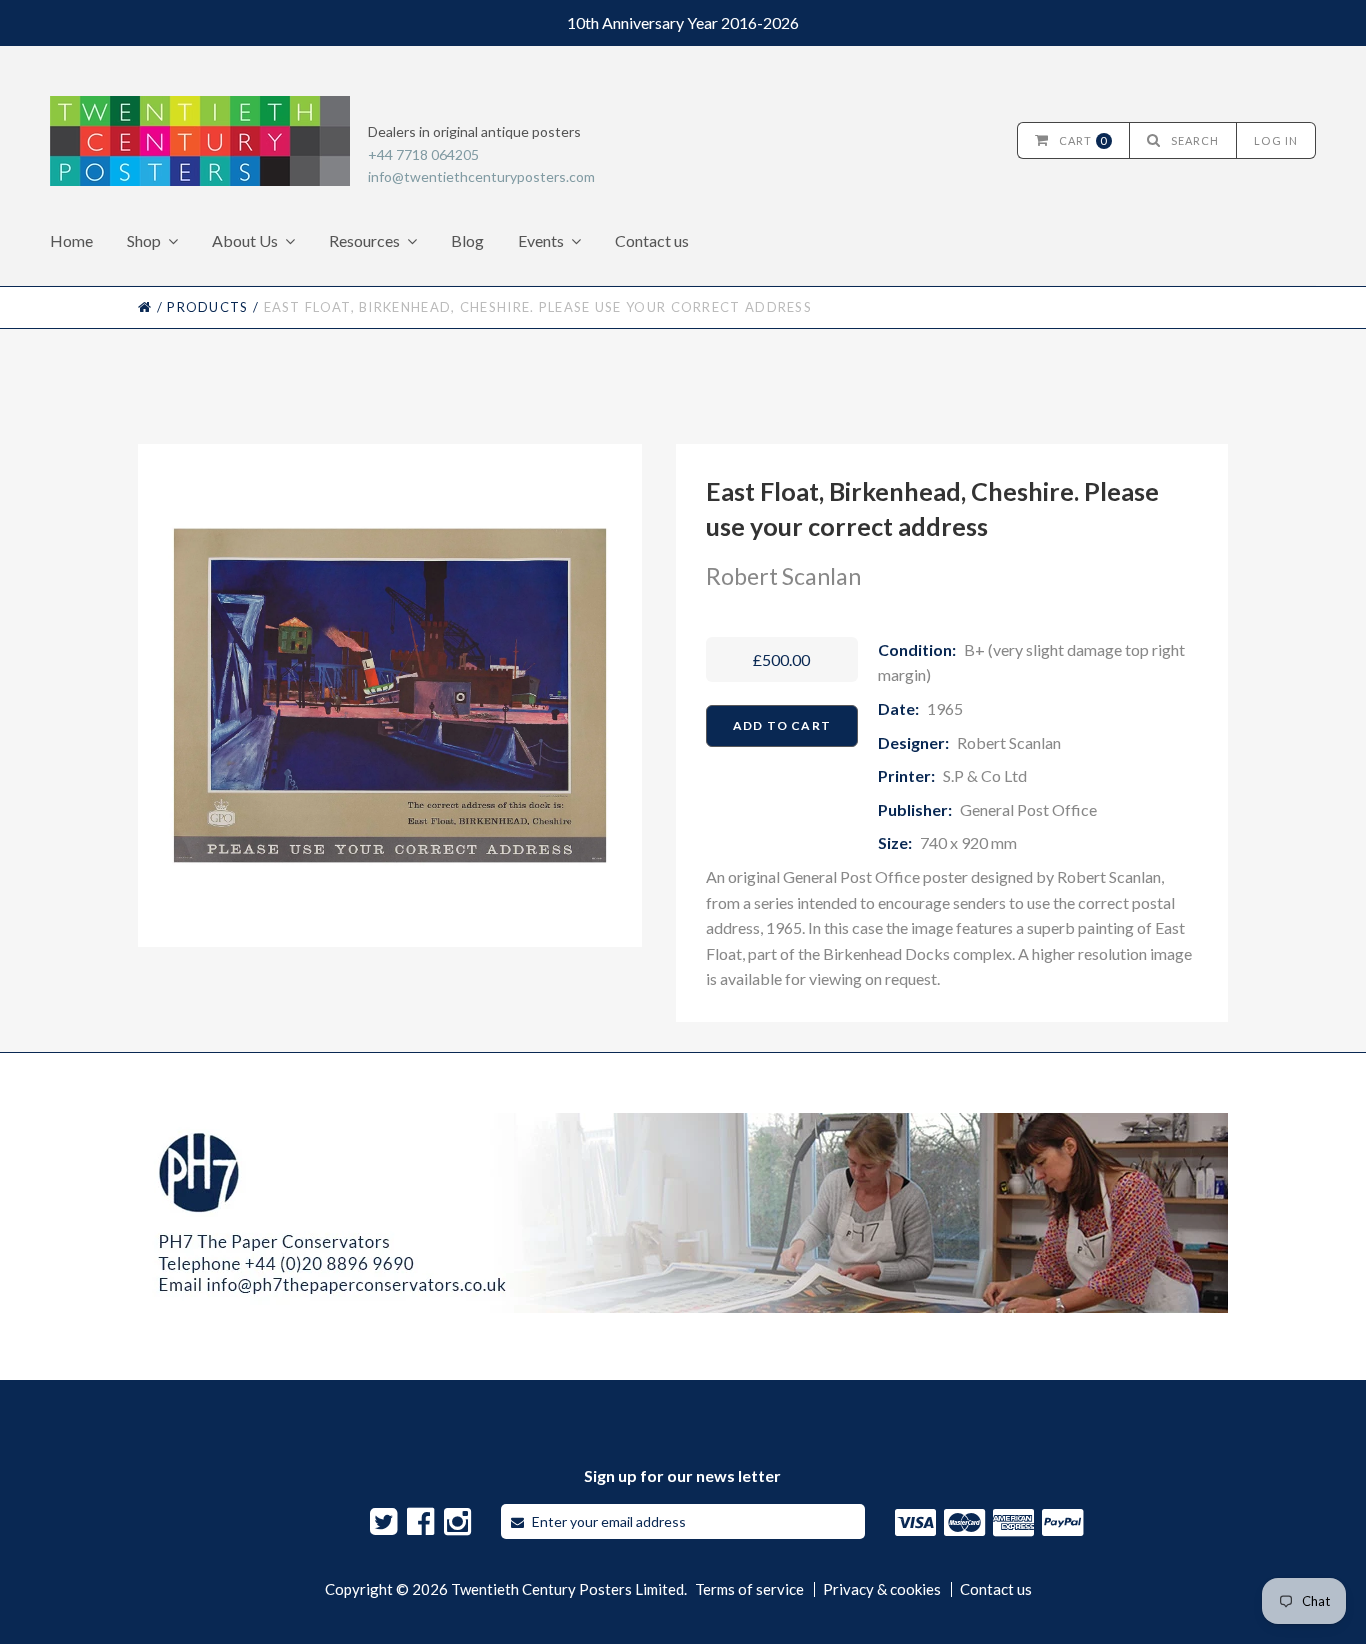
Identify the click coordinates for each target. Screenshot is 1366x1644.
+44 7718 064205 (423, 154)
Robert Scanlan (783, 576)
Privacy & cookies (882, 1589)
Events (541, 240)
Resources (364, 240)
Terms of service (749, 1589)
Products (207, 307)
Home (71, 240)
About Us (245, 240)
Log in (1276, 140)
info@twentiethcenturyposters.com (481, 176)
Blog (467, 240)
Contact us (652, 240)
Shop (144, 240)
